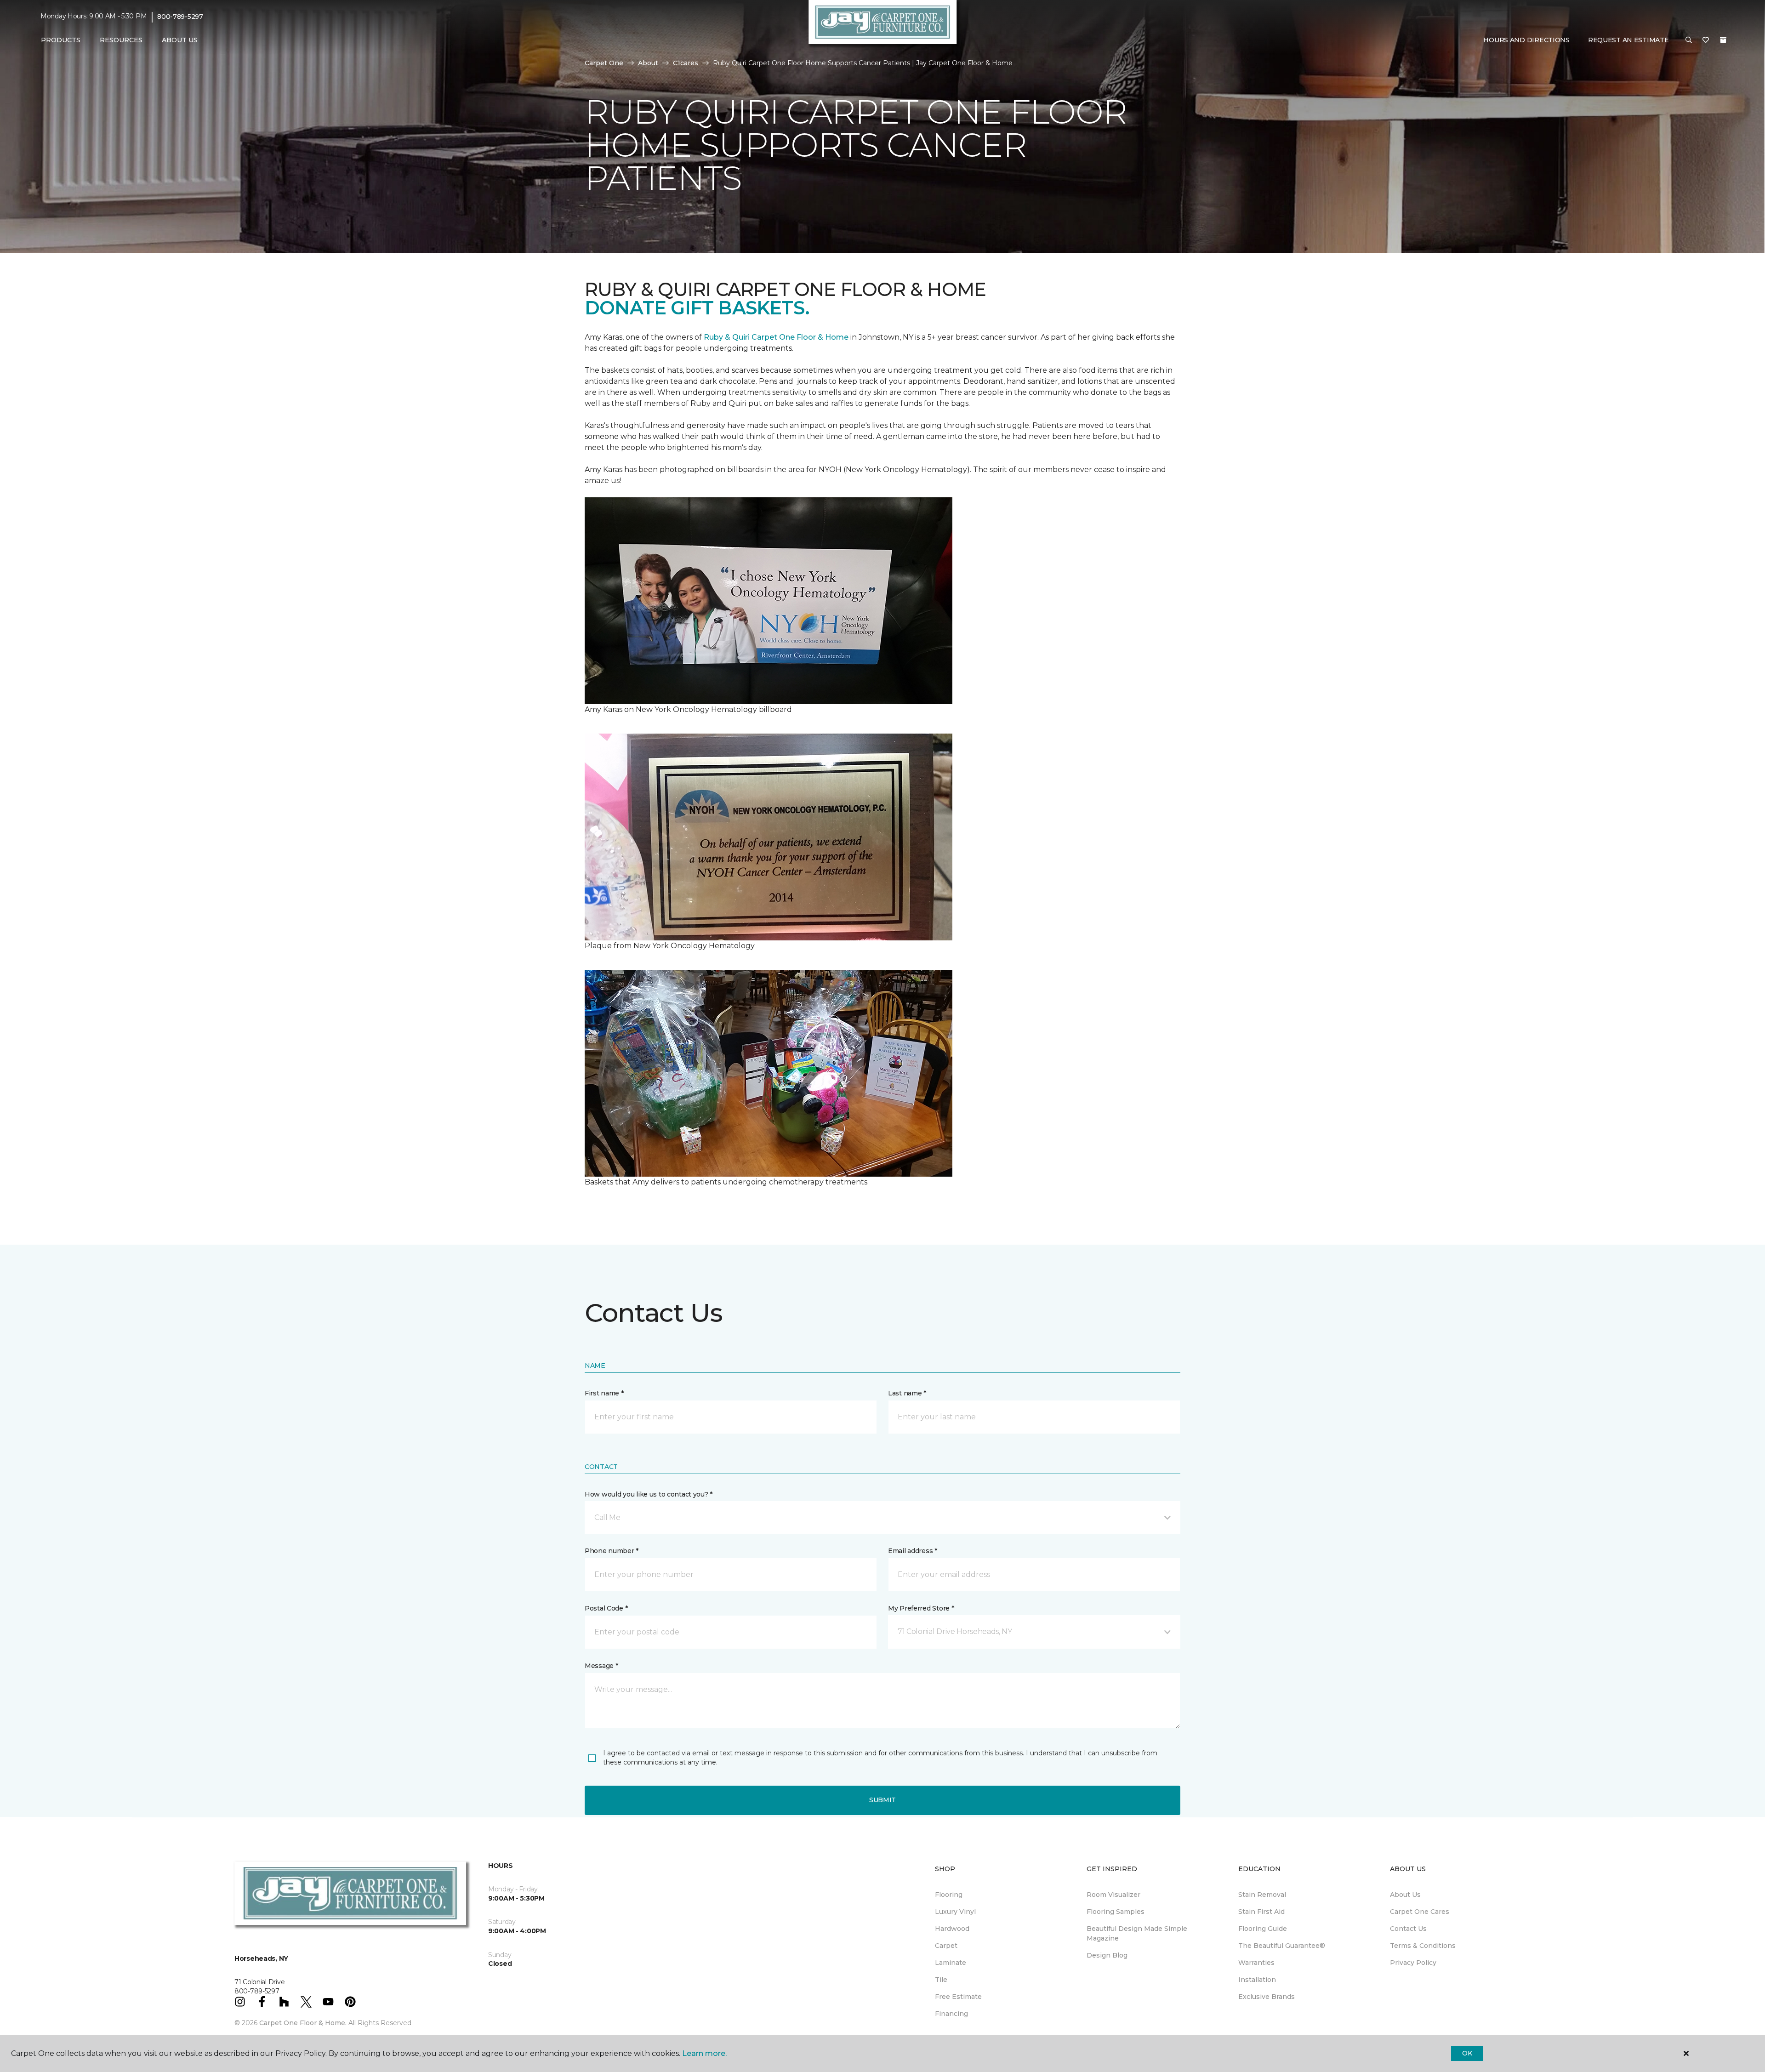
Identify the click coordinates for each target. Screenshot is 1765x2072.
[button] (1689, 40)
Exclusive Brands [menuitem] (1267, 1997)
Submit (882, 1800)
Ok (1467, 2053)
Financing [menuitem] (951, 2014)
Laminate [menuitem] (951, 1963)
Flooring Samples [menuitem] (1116, 1912)
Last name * (907, 1393)
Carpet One (604, 63)
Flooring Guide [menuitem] (1263, 1929)
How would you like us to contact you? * (649, 1494)
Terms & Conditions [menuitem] (1423, 1946)
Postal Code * (606, 1608)
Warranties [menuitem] (1256, 1963)
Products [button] (61, 40)
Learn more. (704, 2053)
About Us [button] (180, 40)
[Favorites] (1706, 40)
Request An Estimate (1628, 40)
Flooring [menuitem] (949, 1895)
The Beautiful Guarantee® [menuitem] (1282, 1946)
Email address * (913, 1551)
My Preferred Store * (921, 1608)
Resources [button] (121, 40)
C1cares (686, 63)
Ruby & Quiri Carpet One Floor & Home (776, 337)
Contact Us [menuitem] (1408, 1929)
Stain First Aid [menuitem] (1261, 1912)
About (648, 63)
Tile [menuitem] (941, 1980)
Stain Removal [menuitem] (1262, 1895)
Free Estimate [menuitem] (958, 1997)
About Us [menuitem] (1405, 1895)
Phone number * (612, 1551)
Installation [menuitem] (1257, 1980)
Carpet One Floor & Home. (303, 2023)
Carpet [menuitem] (946, 1946)
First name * (604, 1393)
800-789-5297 (180, 17)
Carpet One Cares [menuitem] (1420, 1912)
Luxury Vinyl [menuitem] (955, 1912)
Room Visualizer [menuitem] (1113, 1895)
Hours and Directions (1526, 40)
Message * (601, 1666)
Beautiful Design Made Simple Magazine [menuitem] (1137, 1933)
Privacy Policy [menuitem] (1413, 1963)
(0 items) (1723, 40)
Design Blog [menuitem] (1107, 1955)
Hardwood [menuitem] (952, 1929)
